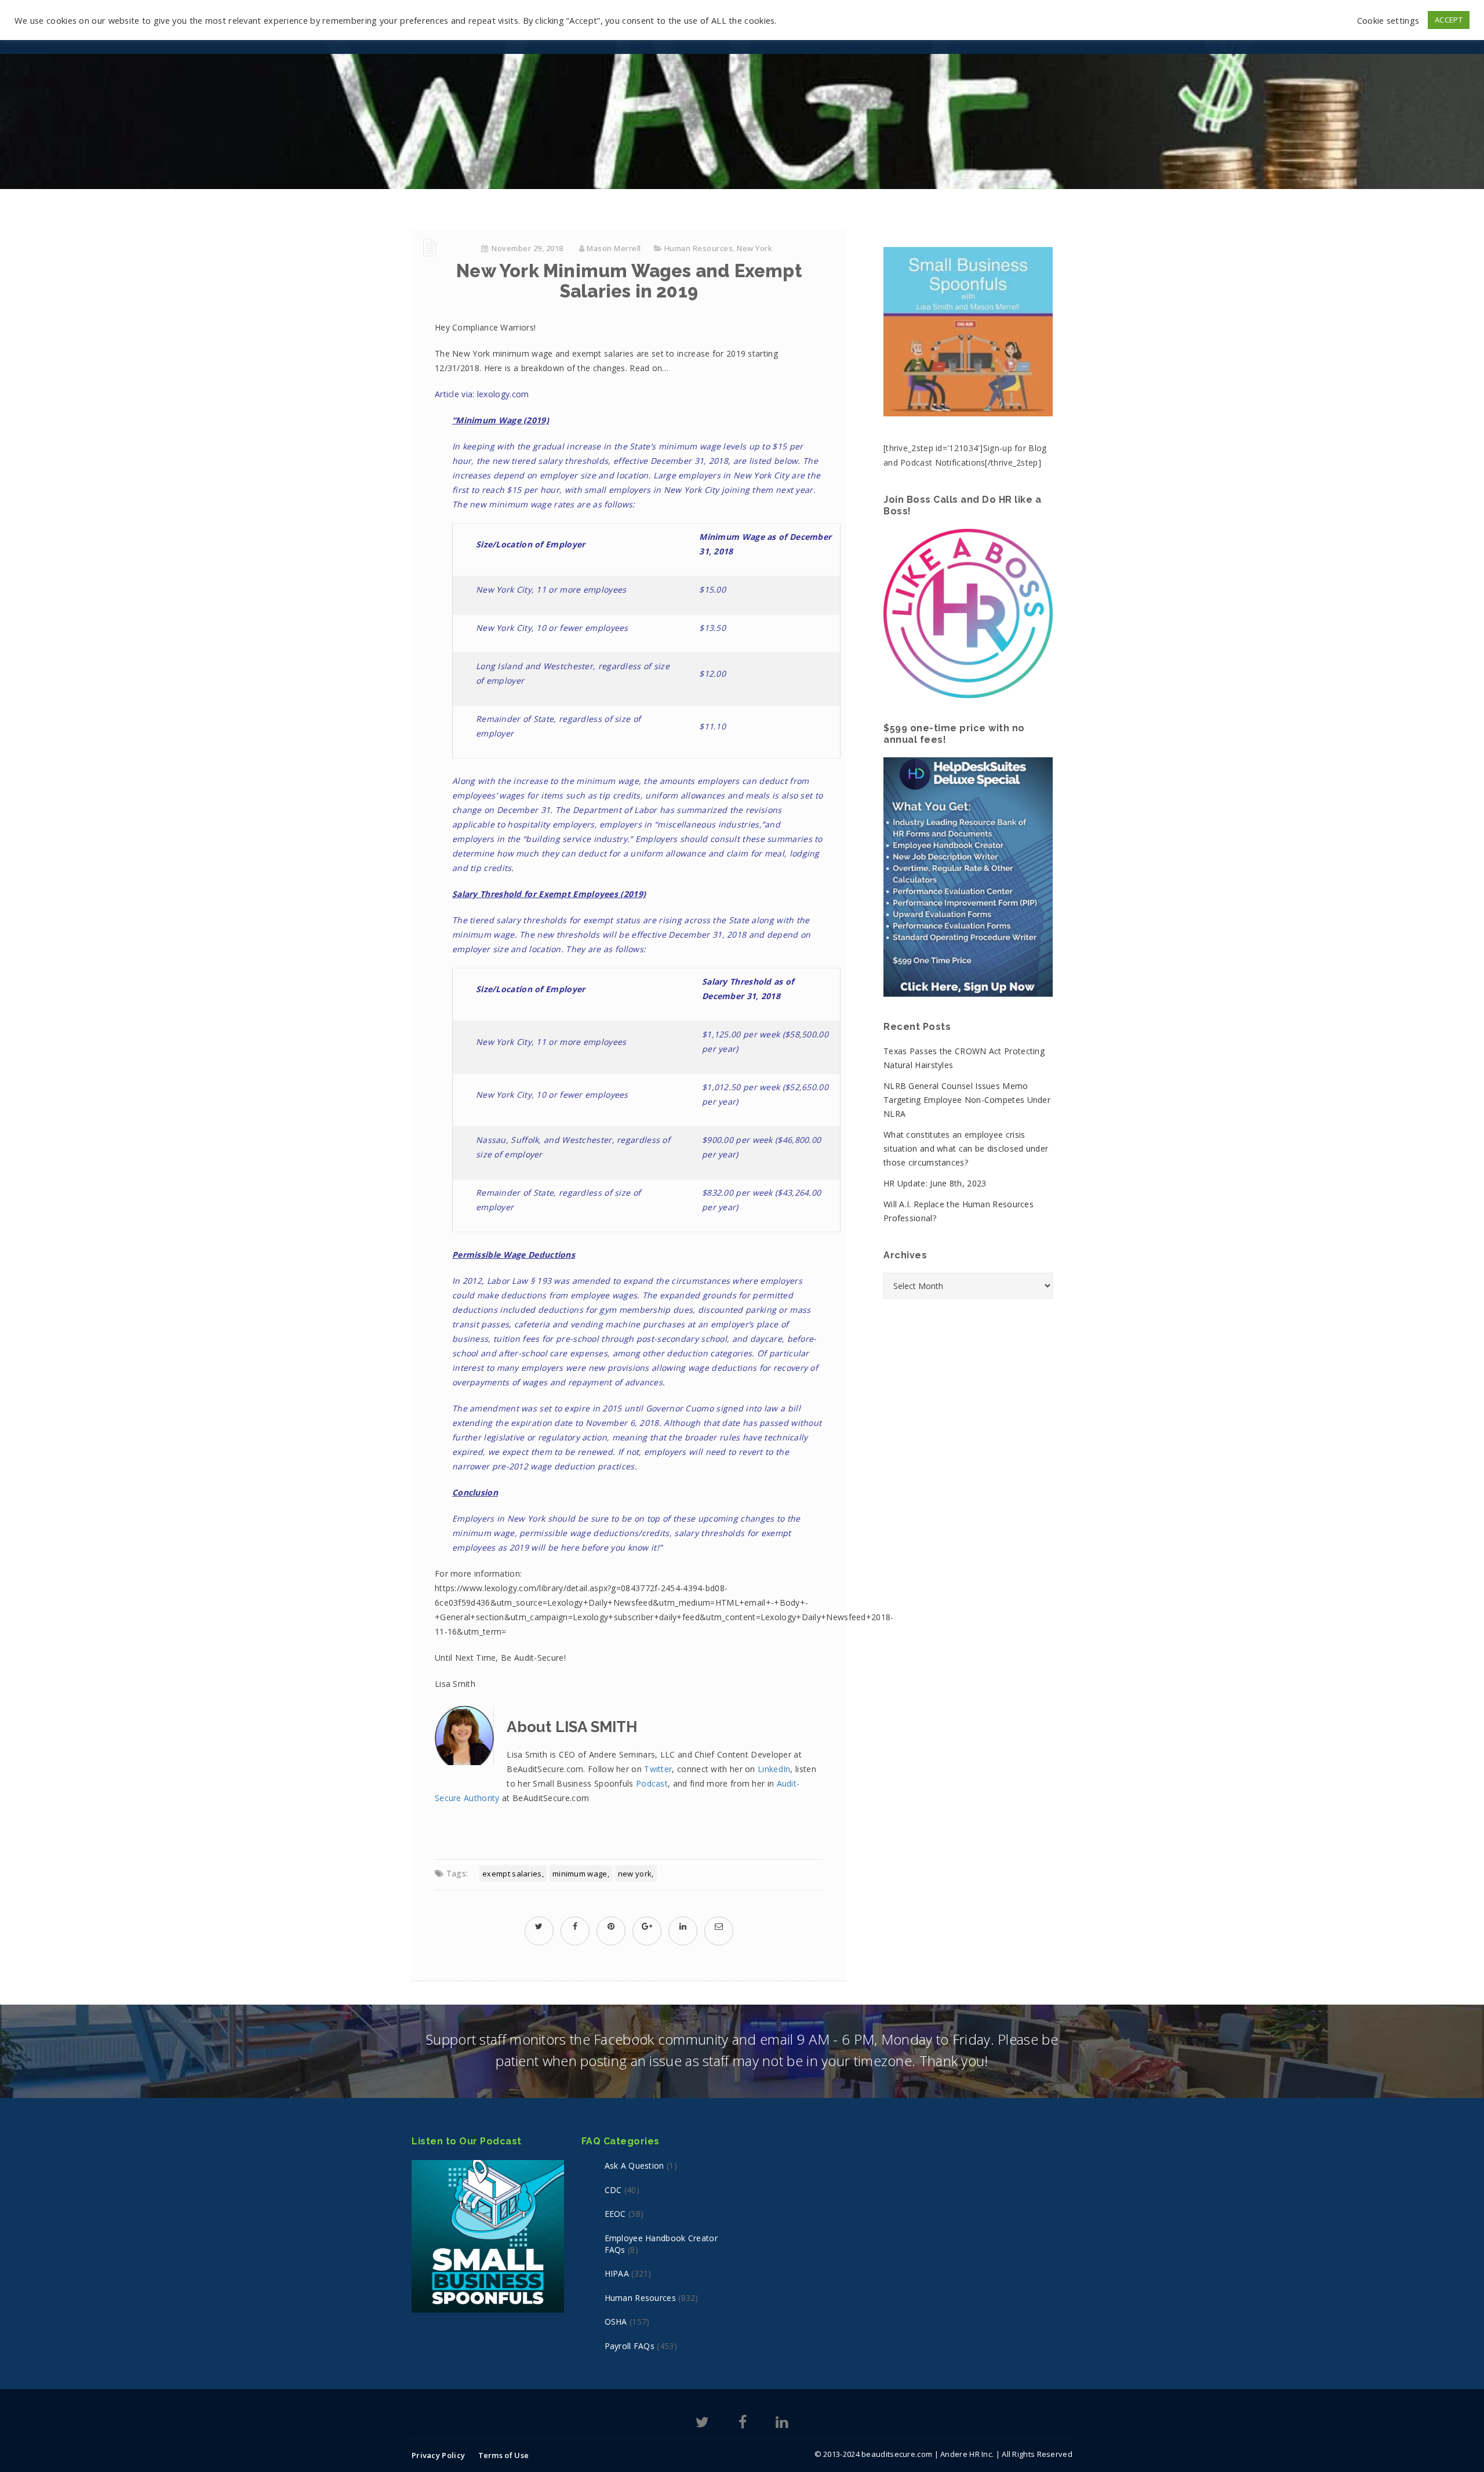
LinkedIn (774, 1769)
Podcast (652, 1783)
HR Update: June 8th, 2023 (935, 1183)
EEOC (615, 2214)
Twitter (658, 1769)
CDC (613, 2190)
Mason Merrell (614, 248)
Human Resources (699, 248)
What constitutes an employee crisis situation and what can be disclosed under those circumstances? (966, 1148)
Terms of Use (504, 2455)
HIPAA (617, 2273)
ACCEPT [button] (1449, 20)
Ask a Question (634, 2166)
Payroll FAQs (630, 2346)
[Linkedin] (782, 2424)
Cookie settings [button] (1388, 20)
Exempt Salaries (512, 1874)
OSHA (616, 2322)
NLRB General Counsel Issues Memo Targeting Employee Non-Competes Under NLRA (967, 1100)
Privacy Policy (438, 2455)
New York (754, 248)
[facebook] (575, 1926)
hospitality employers (551, 824)
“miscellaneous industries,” (710, 824)
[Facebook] (743, 2424)
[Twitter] (702, 2424)
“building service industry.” (578, 839)
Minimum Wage (580, 1874)
